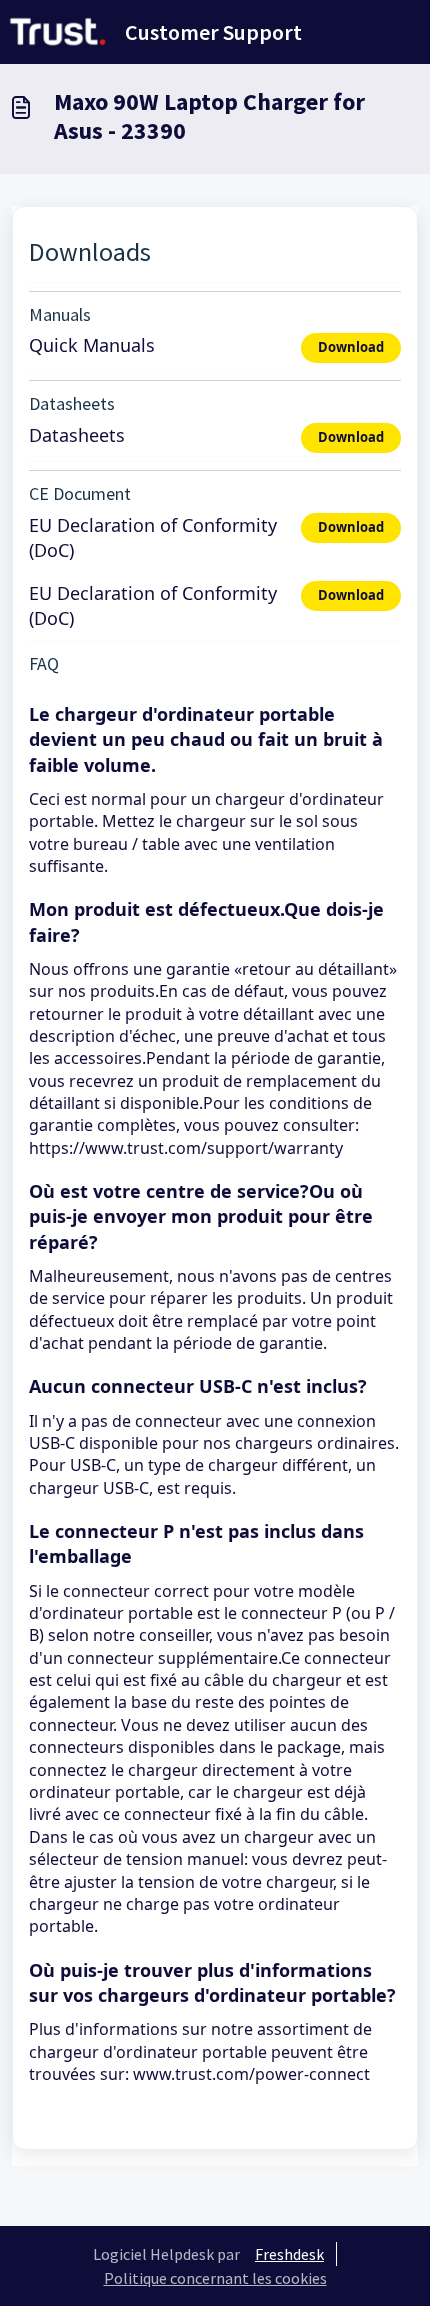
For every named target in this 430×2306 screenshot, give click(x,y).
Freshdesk (289, 2254)
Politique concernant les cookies (215, 2278)
